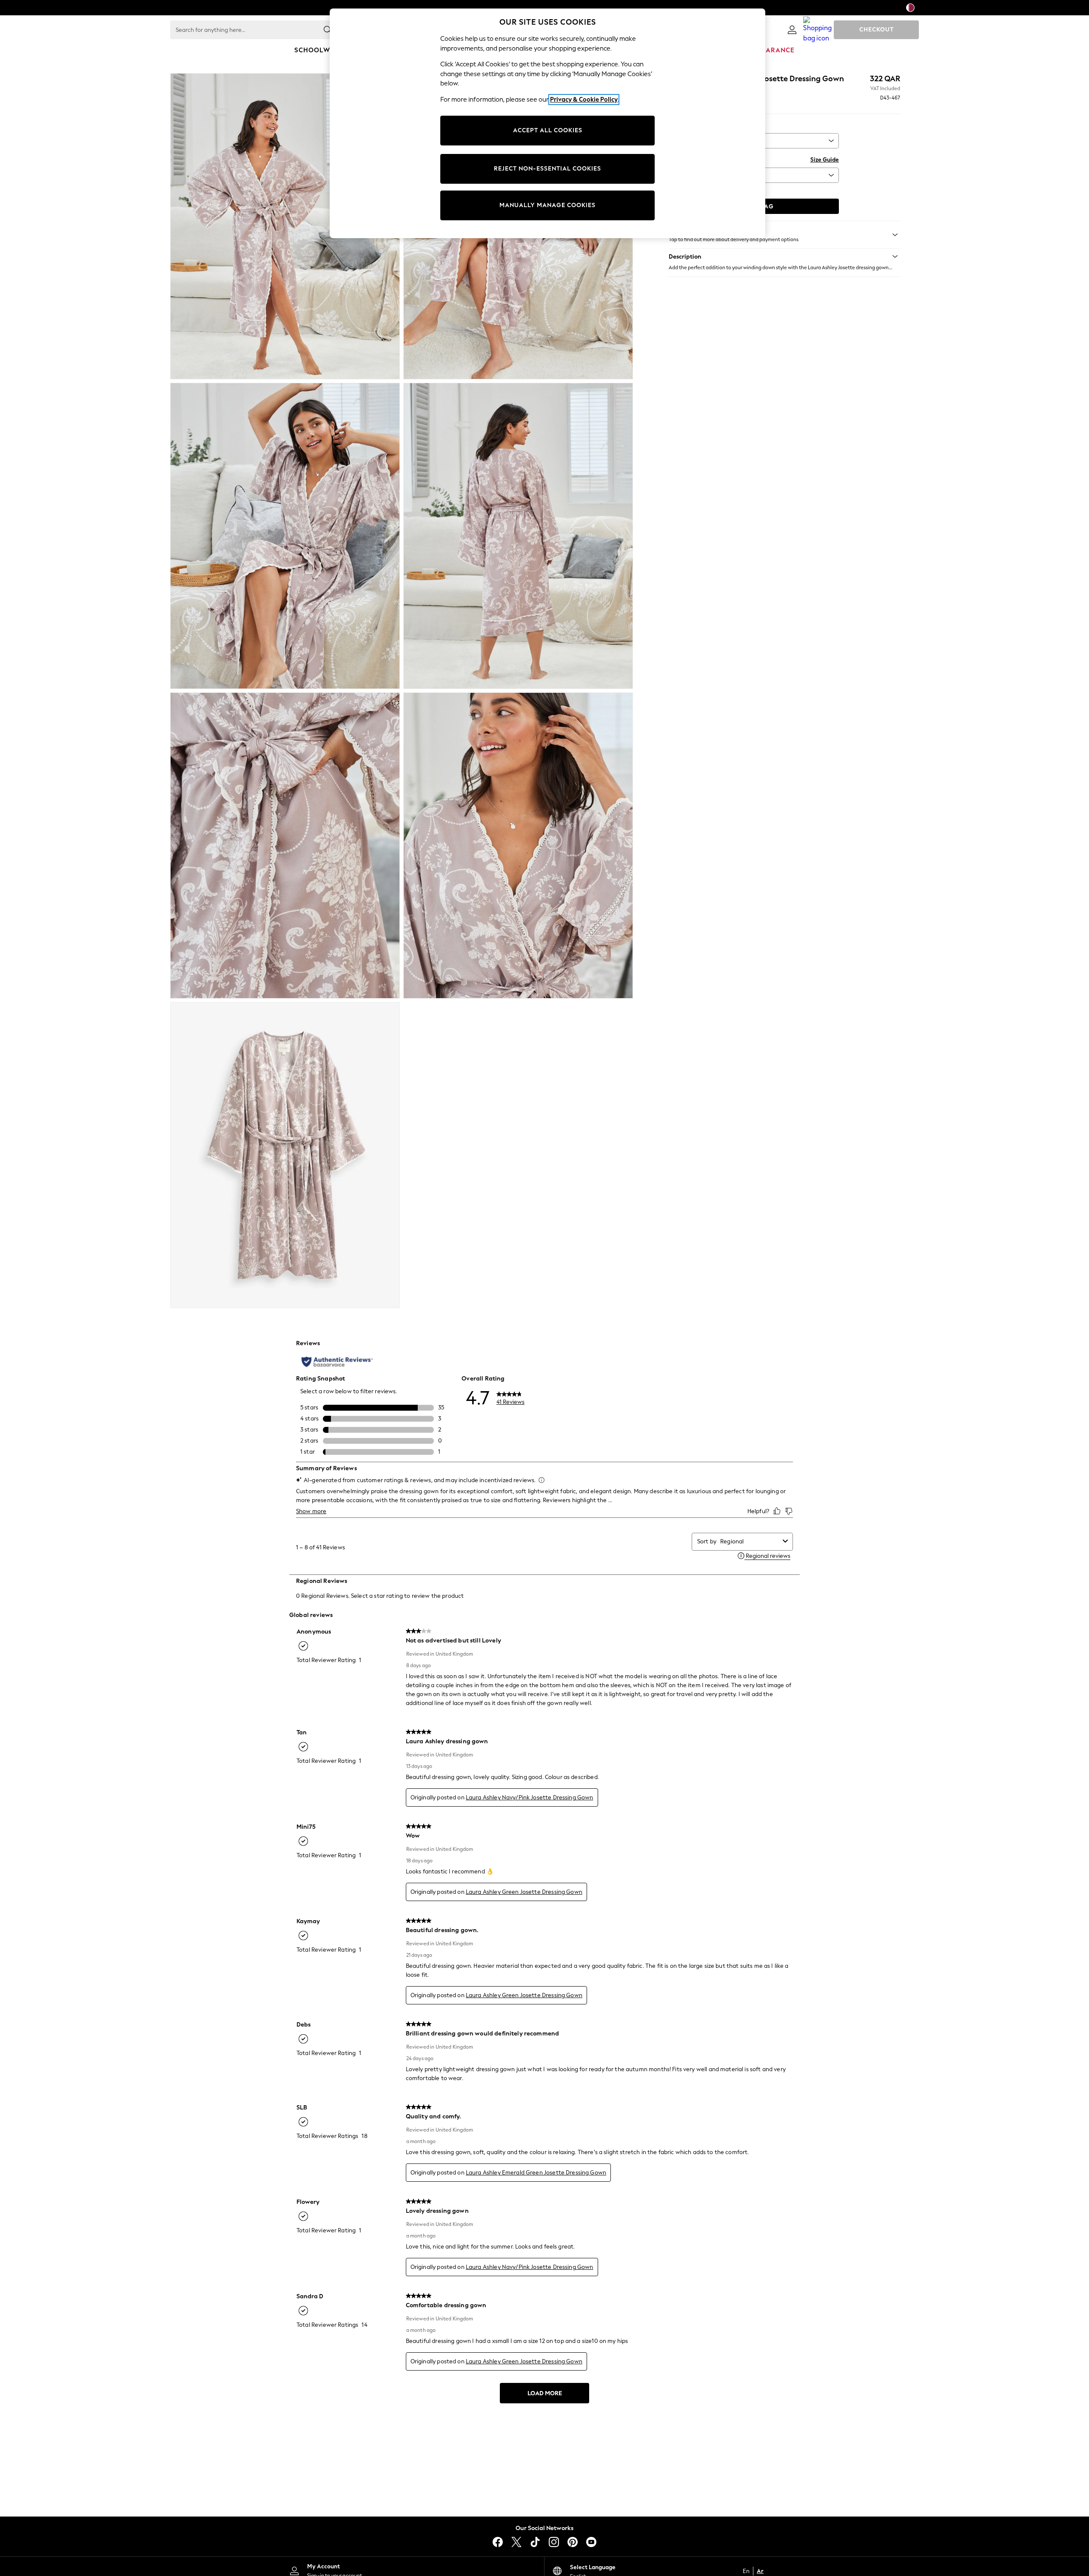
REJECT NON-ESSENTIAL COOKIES (547, 169)
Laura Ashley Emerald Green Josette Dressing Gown (536, 2173)
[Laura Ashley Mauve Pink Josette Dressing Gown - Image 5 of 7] (285, 845)
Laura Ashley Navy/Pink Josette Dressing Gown (530, 1798)
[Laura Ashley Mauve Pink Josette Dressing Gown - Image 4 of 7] (518, 536)
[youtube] (591, 2542)
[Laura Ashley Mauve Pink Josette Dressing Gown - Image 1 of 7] (285, 226)
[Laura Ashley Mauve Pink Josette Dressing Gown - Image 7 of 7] (285, 1155)
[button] (784, 256)
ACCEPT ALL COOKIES (548, 130)
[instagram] (554, 2542)
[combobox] (750, 1541)
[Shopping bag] (818, 30)
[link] (792, 30)
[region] (547, 123)
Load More (545, 2393)
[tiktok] (535, 2542)
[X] (516, 2542)
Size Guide (825, 160)
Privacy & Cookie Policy (584, 100)
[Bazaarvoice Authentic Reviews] (337, 1362)
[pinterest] (573, 2542)
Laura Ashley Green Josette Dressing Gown (524, 1892)
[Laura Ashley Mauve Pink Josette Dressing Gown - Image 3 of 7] (285, 536)
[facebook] (498, 2542)
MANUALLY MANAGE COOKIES (547, 205)
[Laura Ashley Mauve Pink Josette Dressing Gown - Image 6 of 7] (518, 845)
